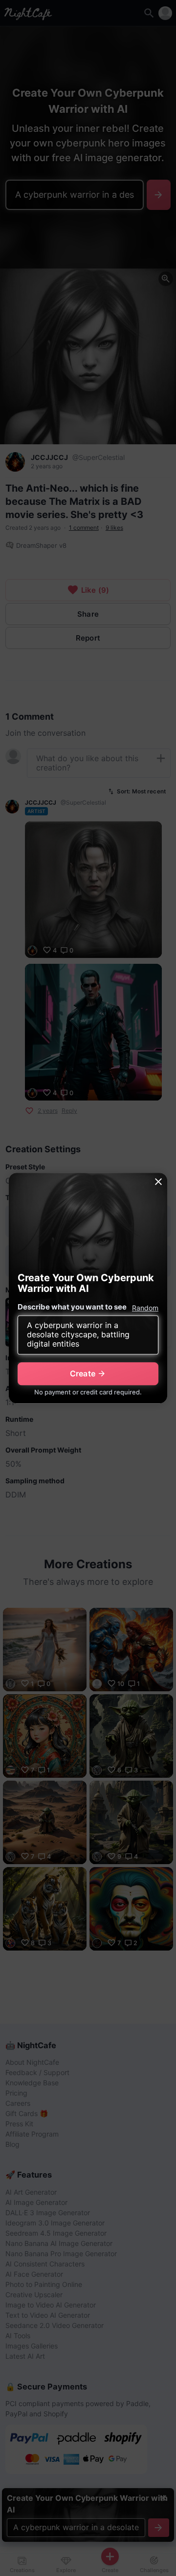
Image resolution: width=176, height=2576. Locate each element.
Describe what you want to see (72, 1307)
